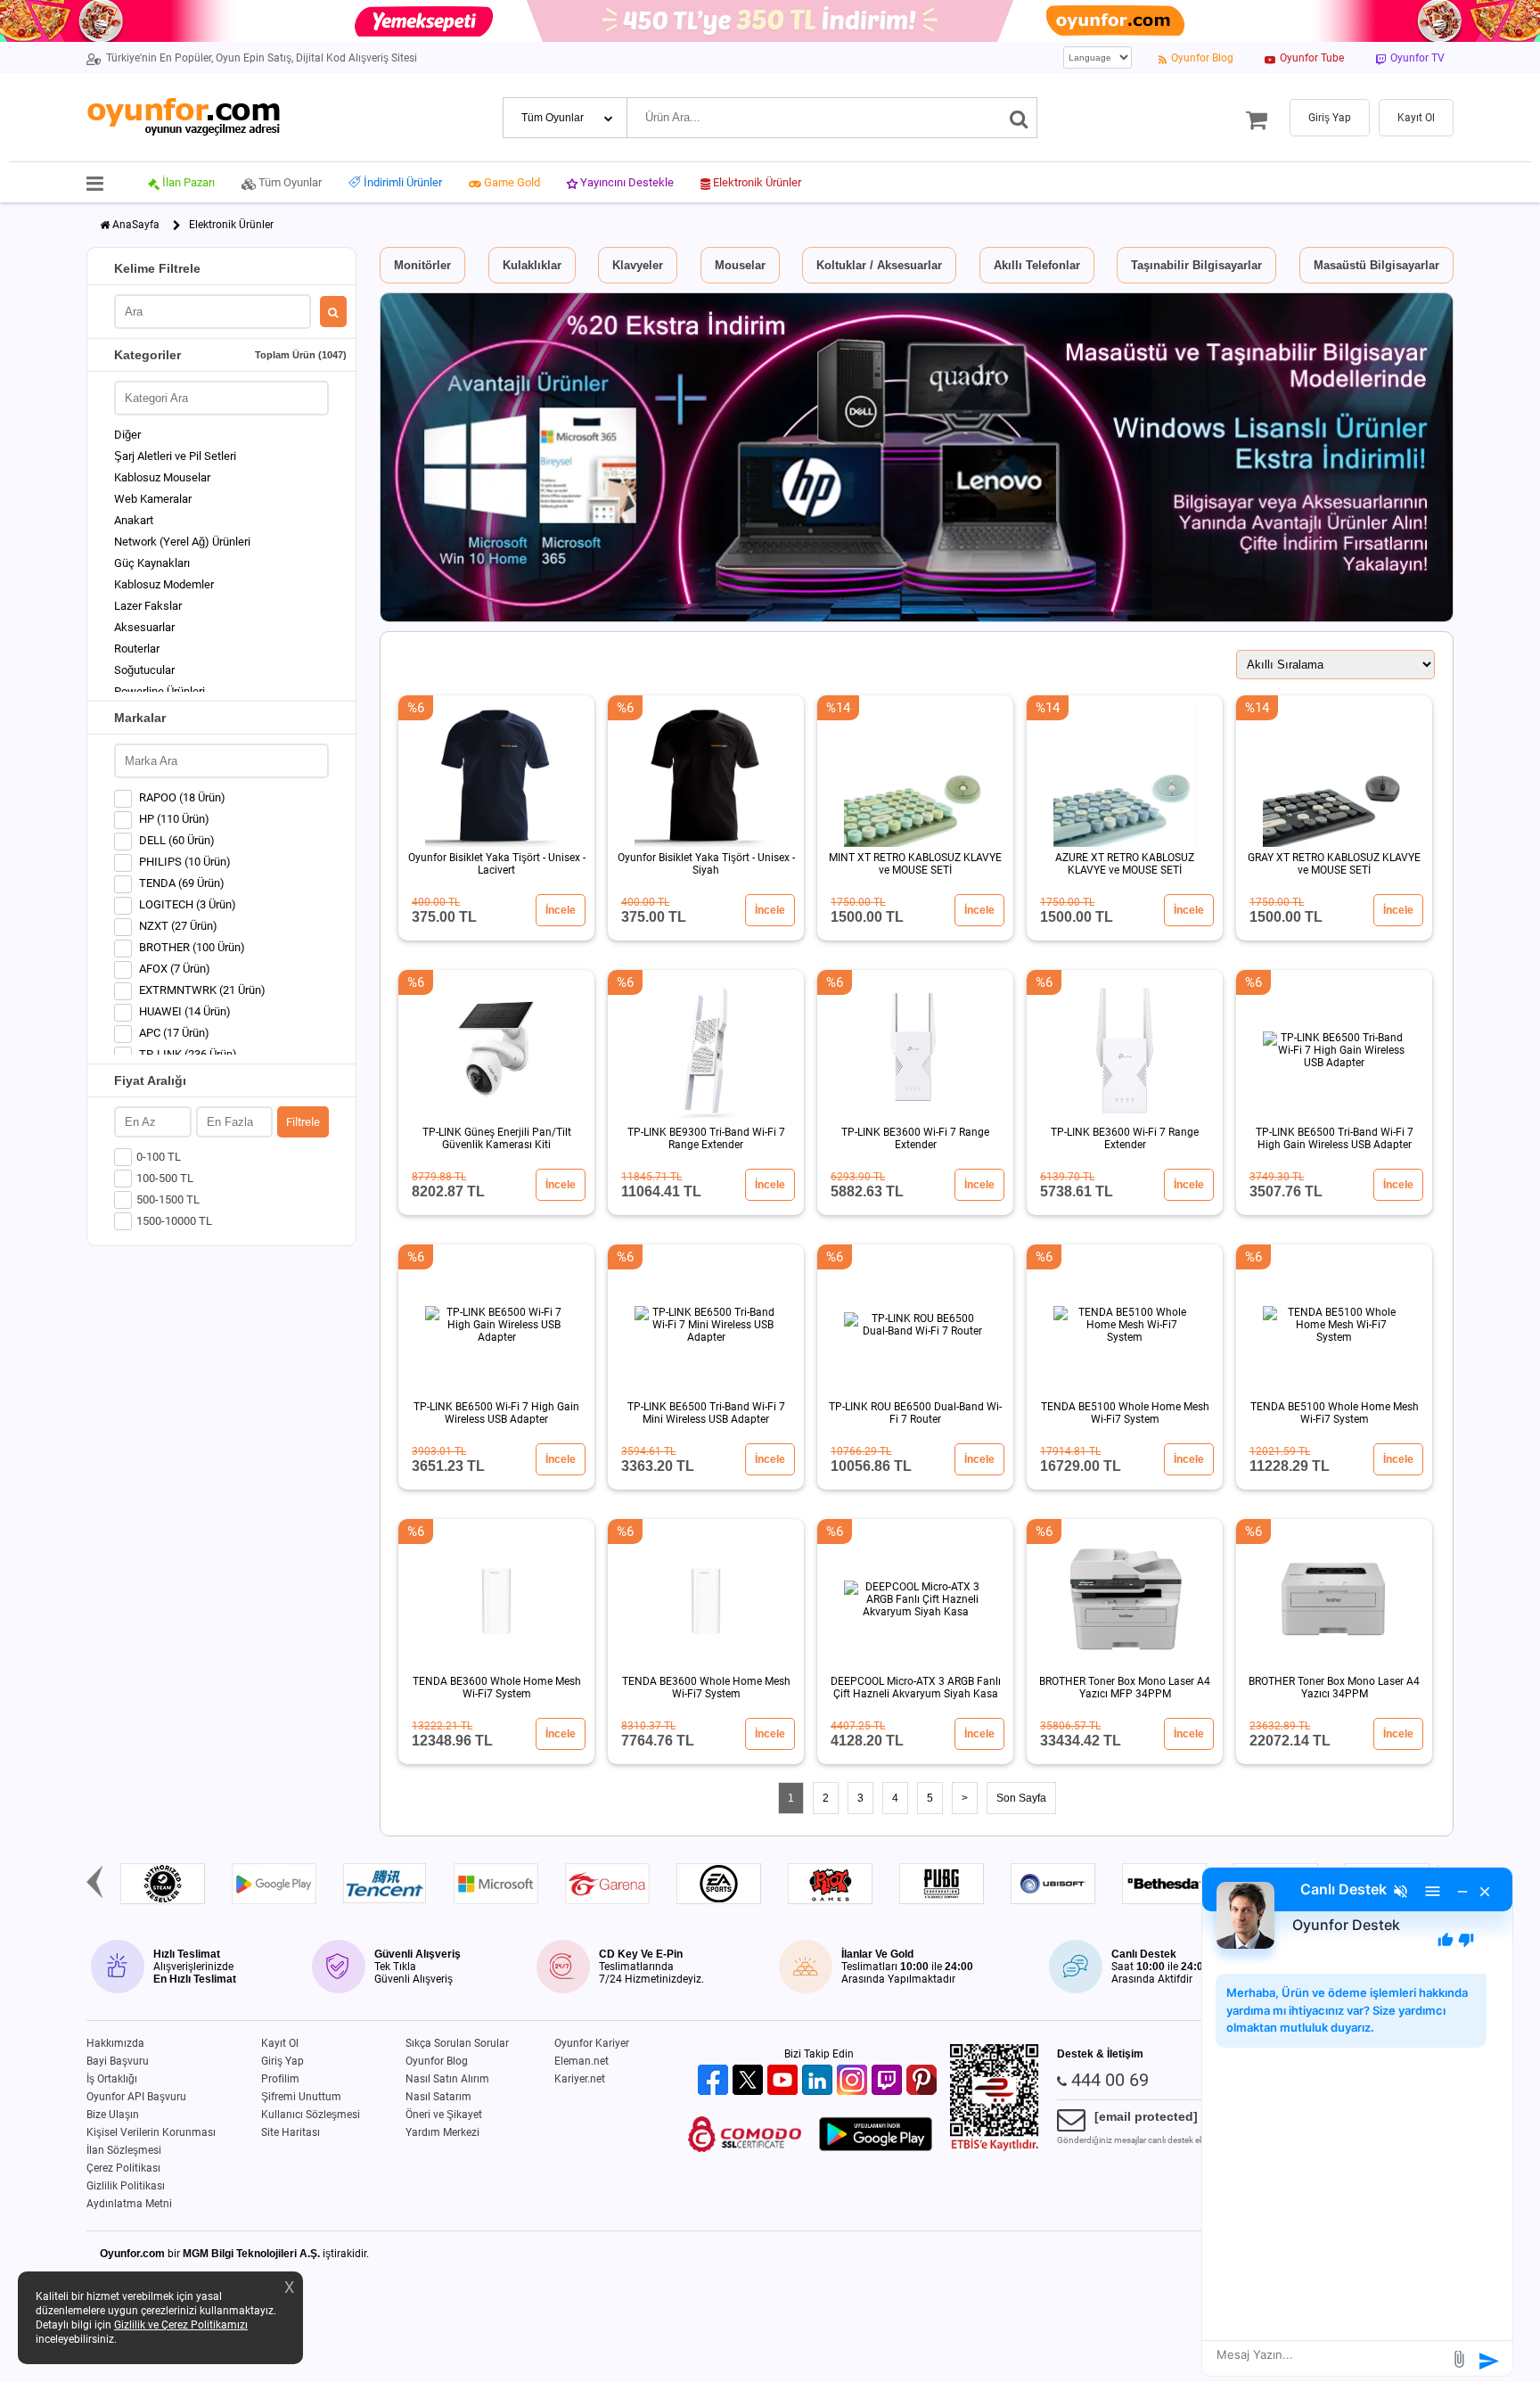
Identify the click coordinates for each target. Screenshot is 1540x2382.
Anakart (134, 520)
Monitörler (422, 265)
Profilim (280, 2079)
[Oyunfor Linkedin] (819, 2081)
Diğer (127, 435)
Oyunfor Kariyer (592, 2043)
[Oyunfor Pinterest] (924, 2081)
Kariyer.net (580, 2079)
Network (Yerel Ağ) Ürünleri (182, 542)
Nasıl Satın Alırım (447, 2079)
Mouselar (740, 265)
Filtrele (303, 1122)
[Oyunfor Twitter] (750, 2081)
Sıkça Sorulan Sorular (457, 2043)
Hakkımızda (115, 2043)
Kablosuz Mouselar (162, 477)
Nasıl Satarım (438, 2097)
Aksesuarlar (144, 627)
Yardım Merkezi (442, 2132)
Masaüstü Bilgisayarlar (1376, 265)
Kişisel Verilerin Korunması (151, 2132)
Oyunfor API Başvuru (136, 2097)
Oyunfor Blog (437, 2061)
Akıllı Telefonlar (1037, 265)
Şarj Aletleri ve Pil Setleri (175, 456)
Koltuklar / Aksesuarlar (879, 265)
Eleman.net (582, 2061)
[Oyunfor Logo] (183, 117)
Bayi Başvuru (118, 2061)
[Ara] (1019, 118)
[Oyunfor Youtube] (785, 2081)
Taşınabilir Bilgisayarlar (1196, 265)
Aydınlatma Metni (129, 2204)
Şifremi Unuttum (301, 2097)
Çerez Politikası (123, 2168)
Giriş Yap (283, 2061)
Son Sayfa (1021, 1798)
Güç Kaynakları (152, 563)
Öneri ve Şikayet (444, 2115)
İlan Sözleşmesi (124, 2150)
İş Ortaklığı (112, 2079)
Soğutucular (144, 670)
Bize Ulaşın (113, 2115)
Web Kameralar (153, 499)
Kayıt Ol (280, 2043)
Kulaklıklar (532, 265)
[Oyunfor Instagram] (854, 2081)
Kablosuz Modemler (164, 584)
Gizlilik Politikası (126, 2186)
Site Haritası (291, 2132)
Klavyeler (638, 265)
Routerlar (137, 649)
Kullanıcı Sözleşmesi (311, 2115)
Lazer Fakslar (148, 606)
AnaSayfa (136, 225)
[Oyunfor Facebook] (715, 2081)
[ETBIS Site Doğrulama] (995, 2148)
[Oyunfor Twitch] (889, 2081)
